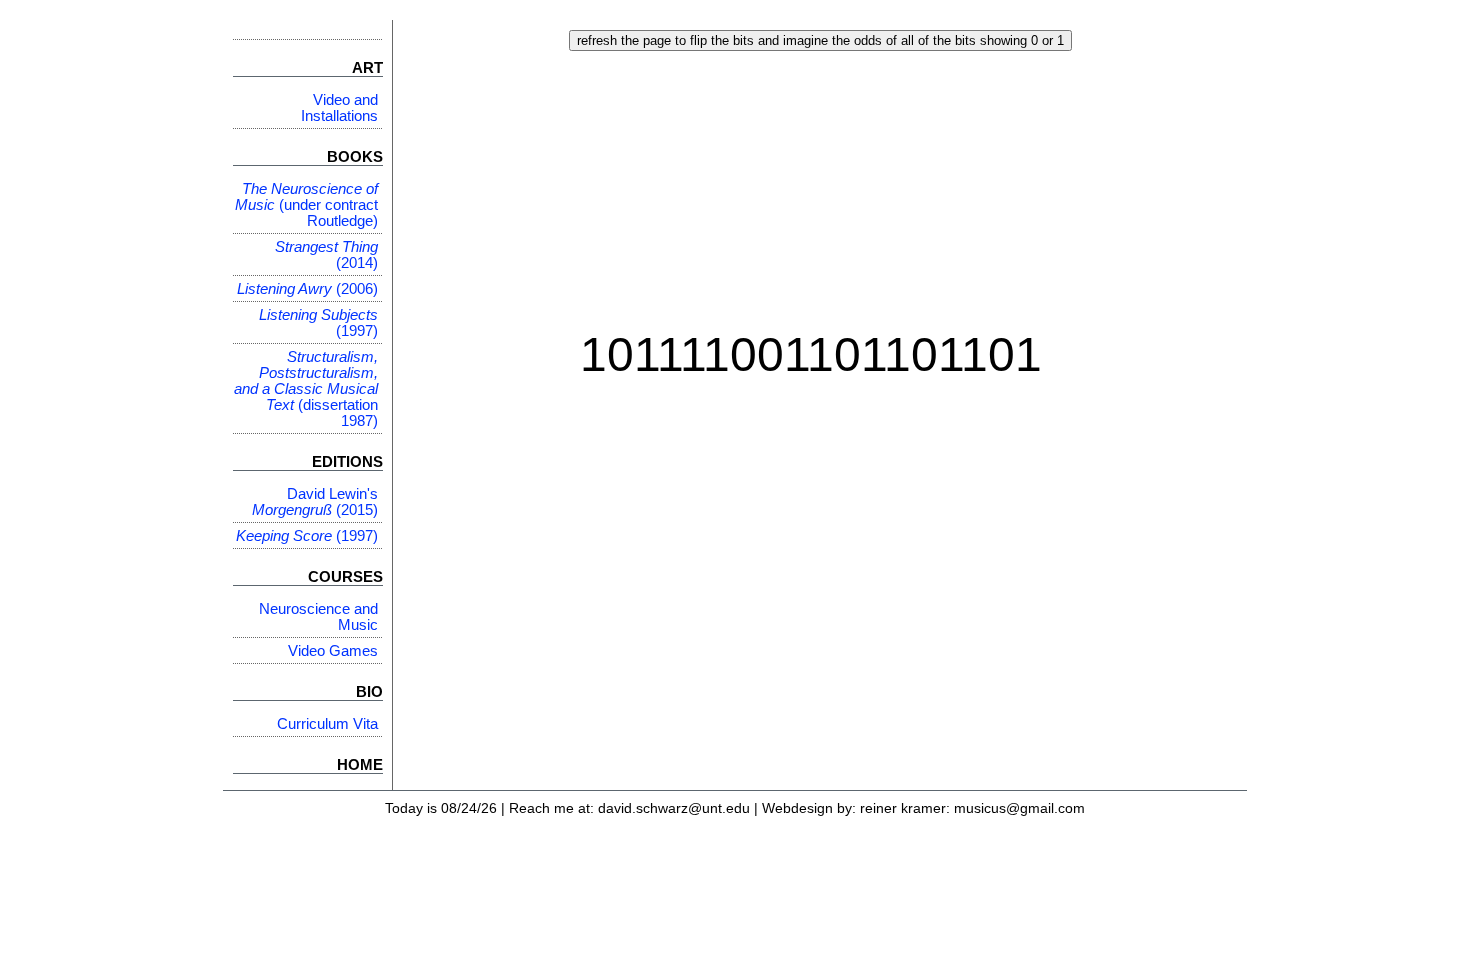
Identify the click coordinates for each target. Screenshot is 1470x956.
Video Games (333, 651)
